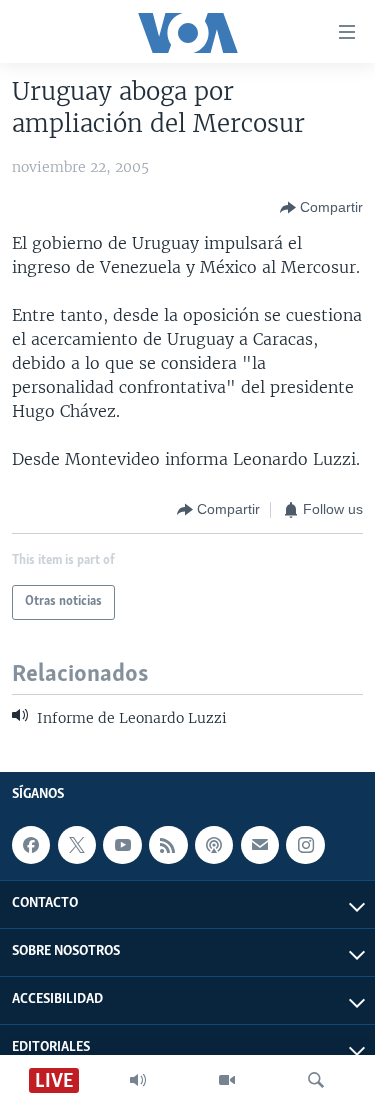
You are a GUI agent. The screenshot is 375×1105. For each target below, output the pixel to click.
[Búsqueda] (316, 1080)
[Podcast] (214, 845)
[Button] (321, 208)
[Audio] (138, 1080)
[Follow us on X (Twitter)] (77, 845)
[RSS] (168, 845)
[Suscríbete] (260, 845)
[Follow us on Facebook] (31, 845)
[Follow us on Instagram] (305, 845)
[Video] (227, 1080)
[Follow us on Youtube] (122, 845)
